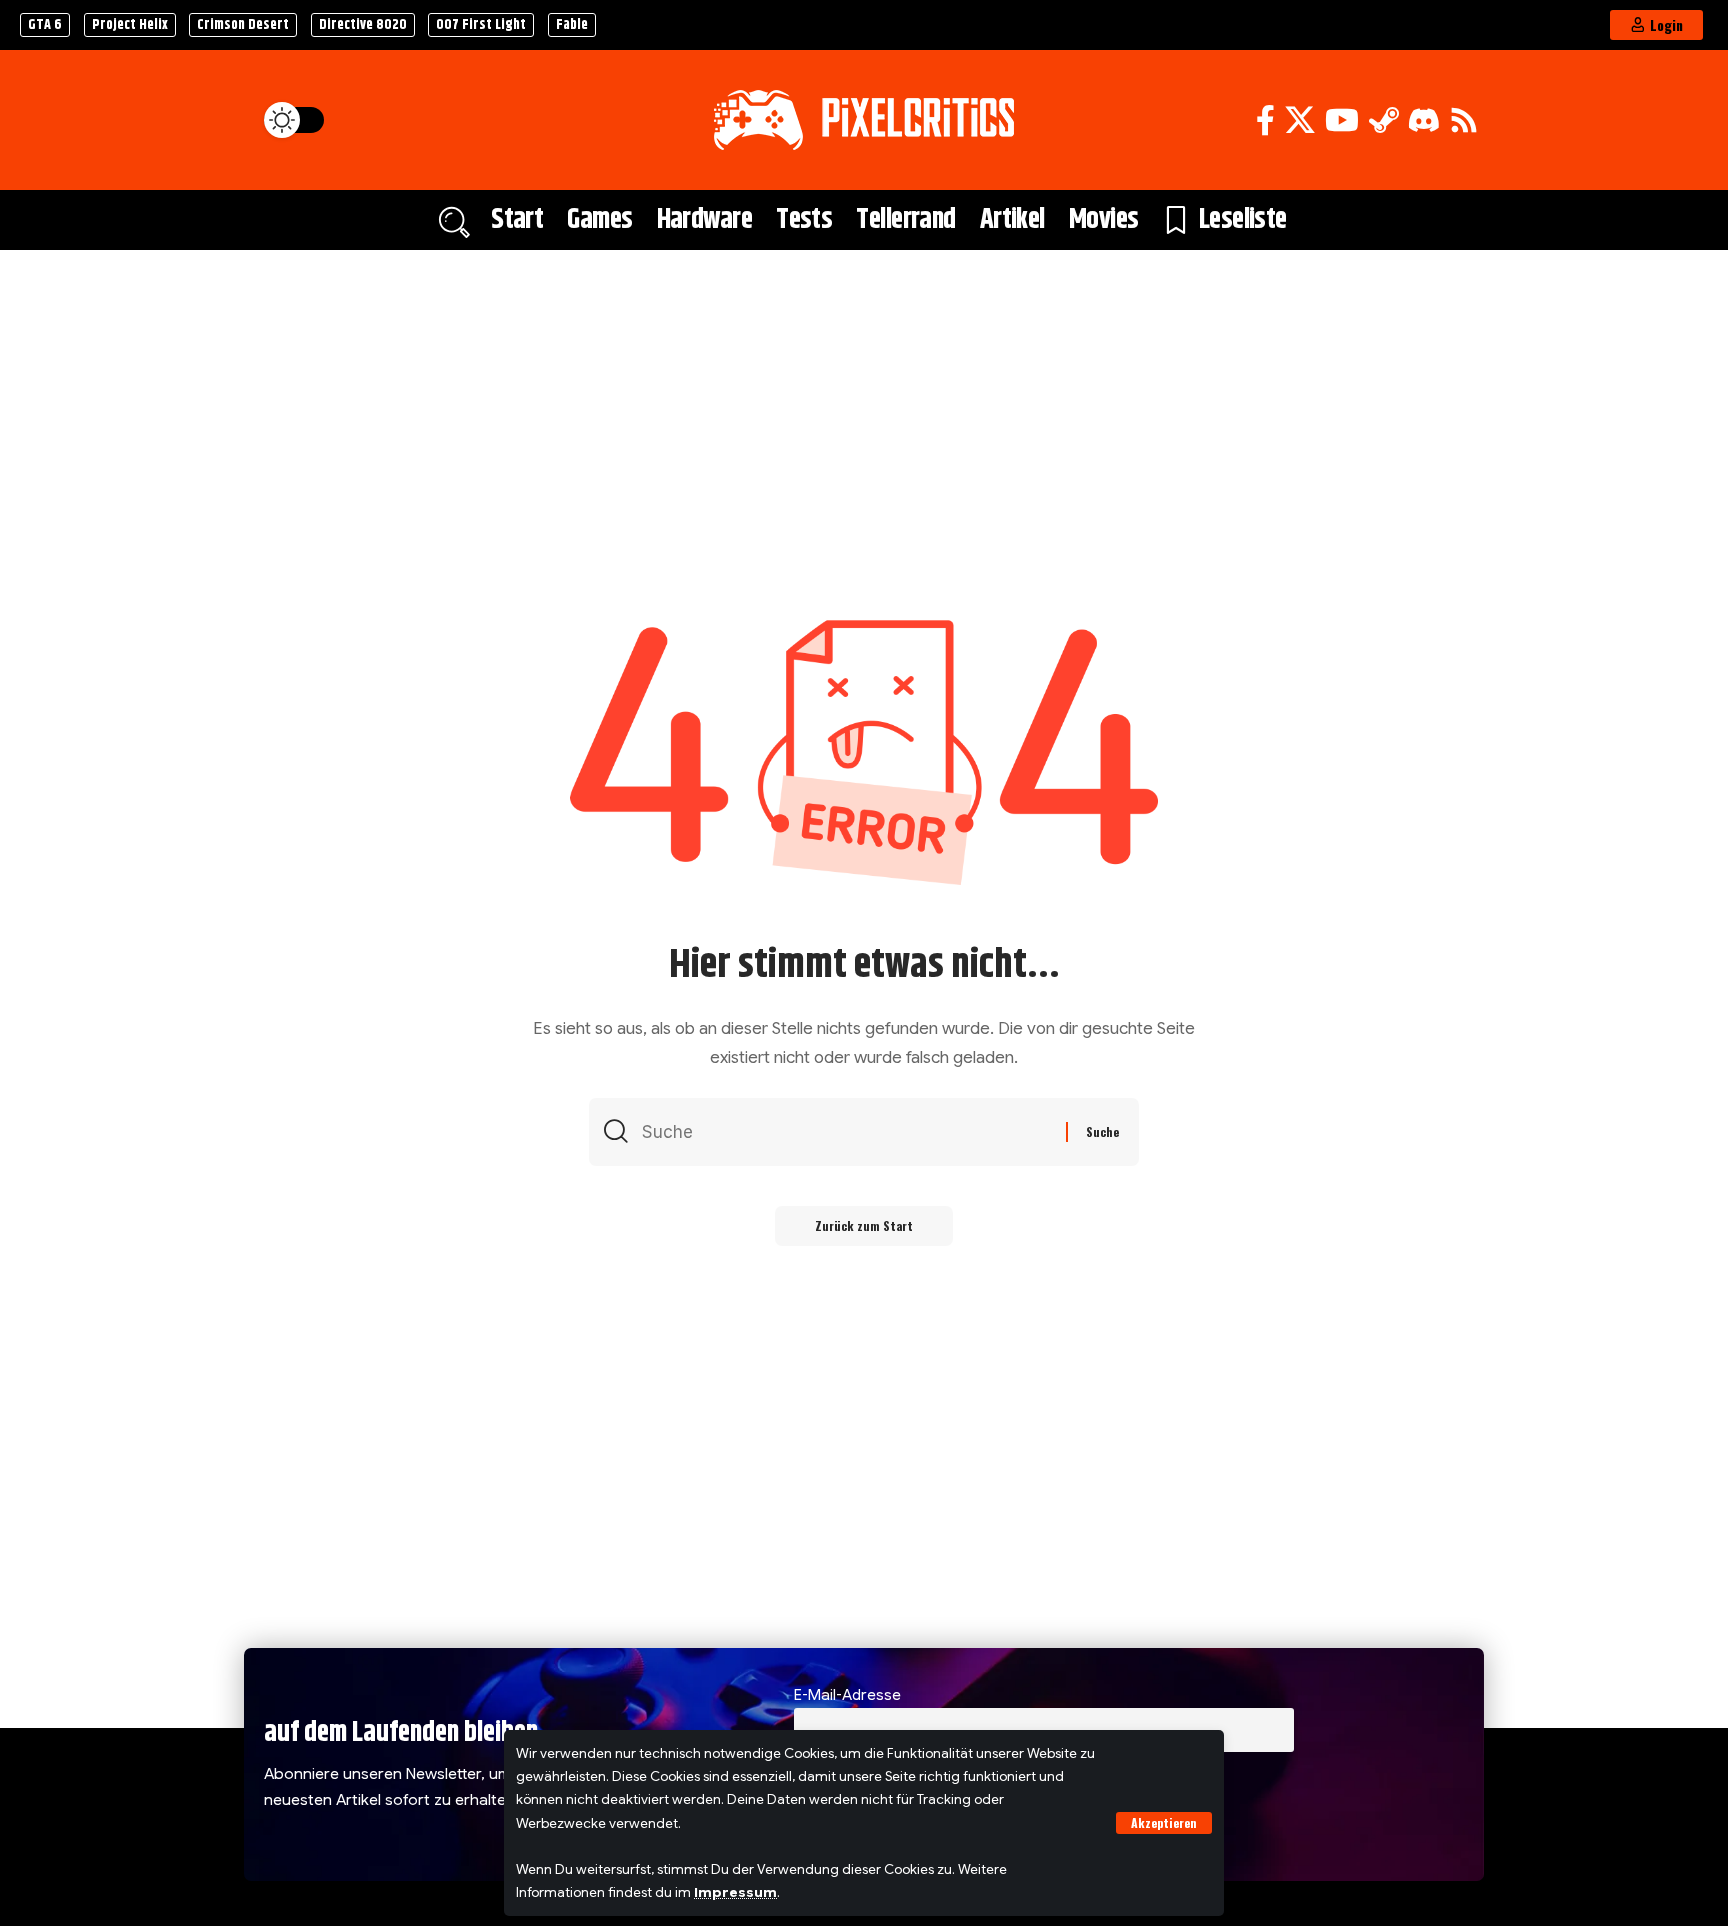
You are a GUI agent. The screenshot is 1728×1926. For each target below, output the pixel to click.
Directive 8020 (363, 25)
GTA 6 (45, 25)
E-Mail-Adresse (847, 1694)
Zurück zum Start (864, 1225)
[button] (1164, 1823)
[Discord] (1424, 120)
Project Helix (130, 25)
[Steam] (1384, 120)
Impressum (735, 1892)
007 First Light (481, 25)
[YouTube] (1342, 120)
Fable (572, 25)
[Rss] (1464, 120)
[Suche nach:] (846, 1132)
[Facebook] (1265, 120)
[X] (1300, 120)
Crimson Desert (243, 25)
